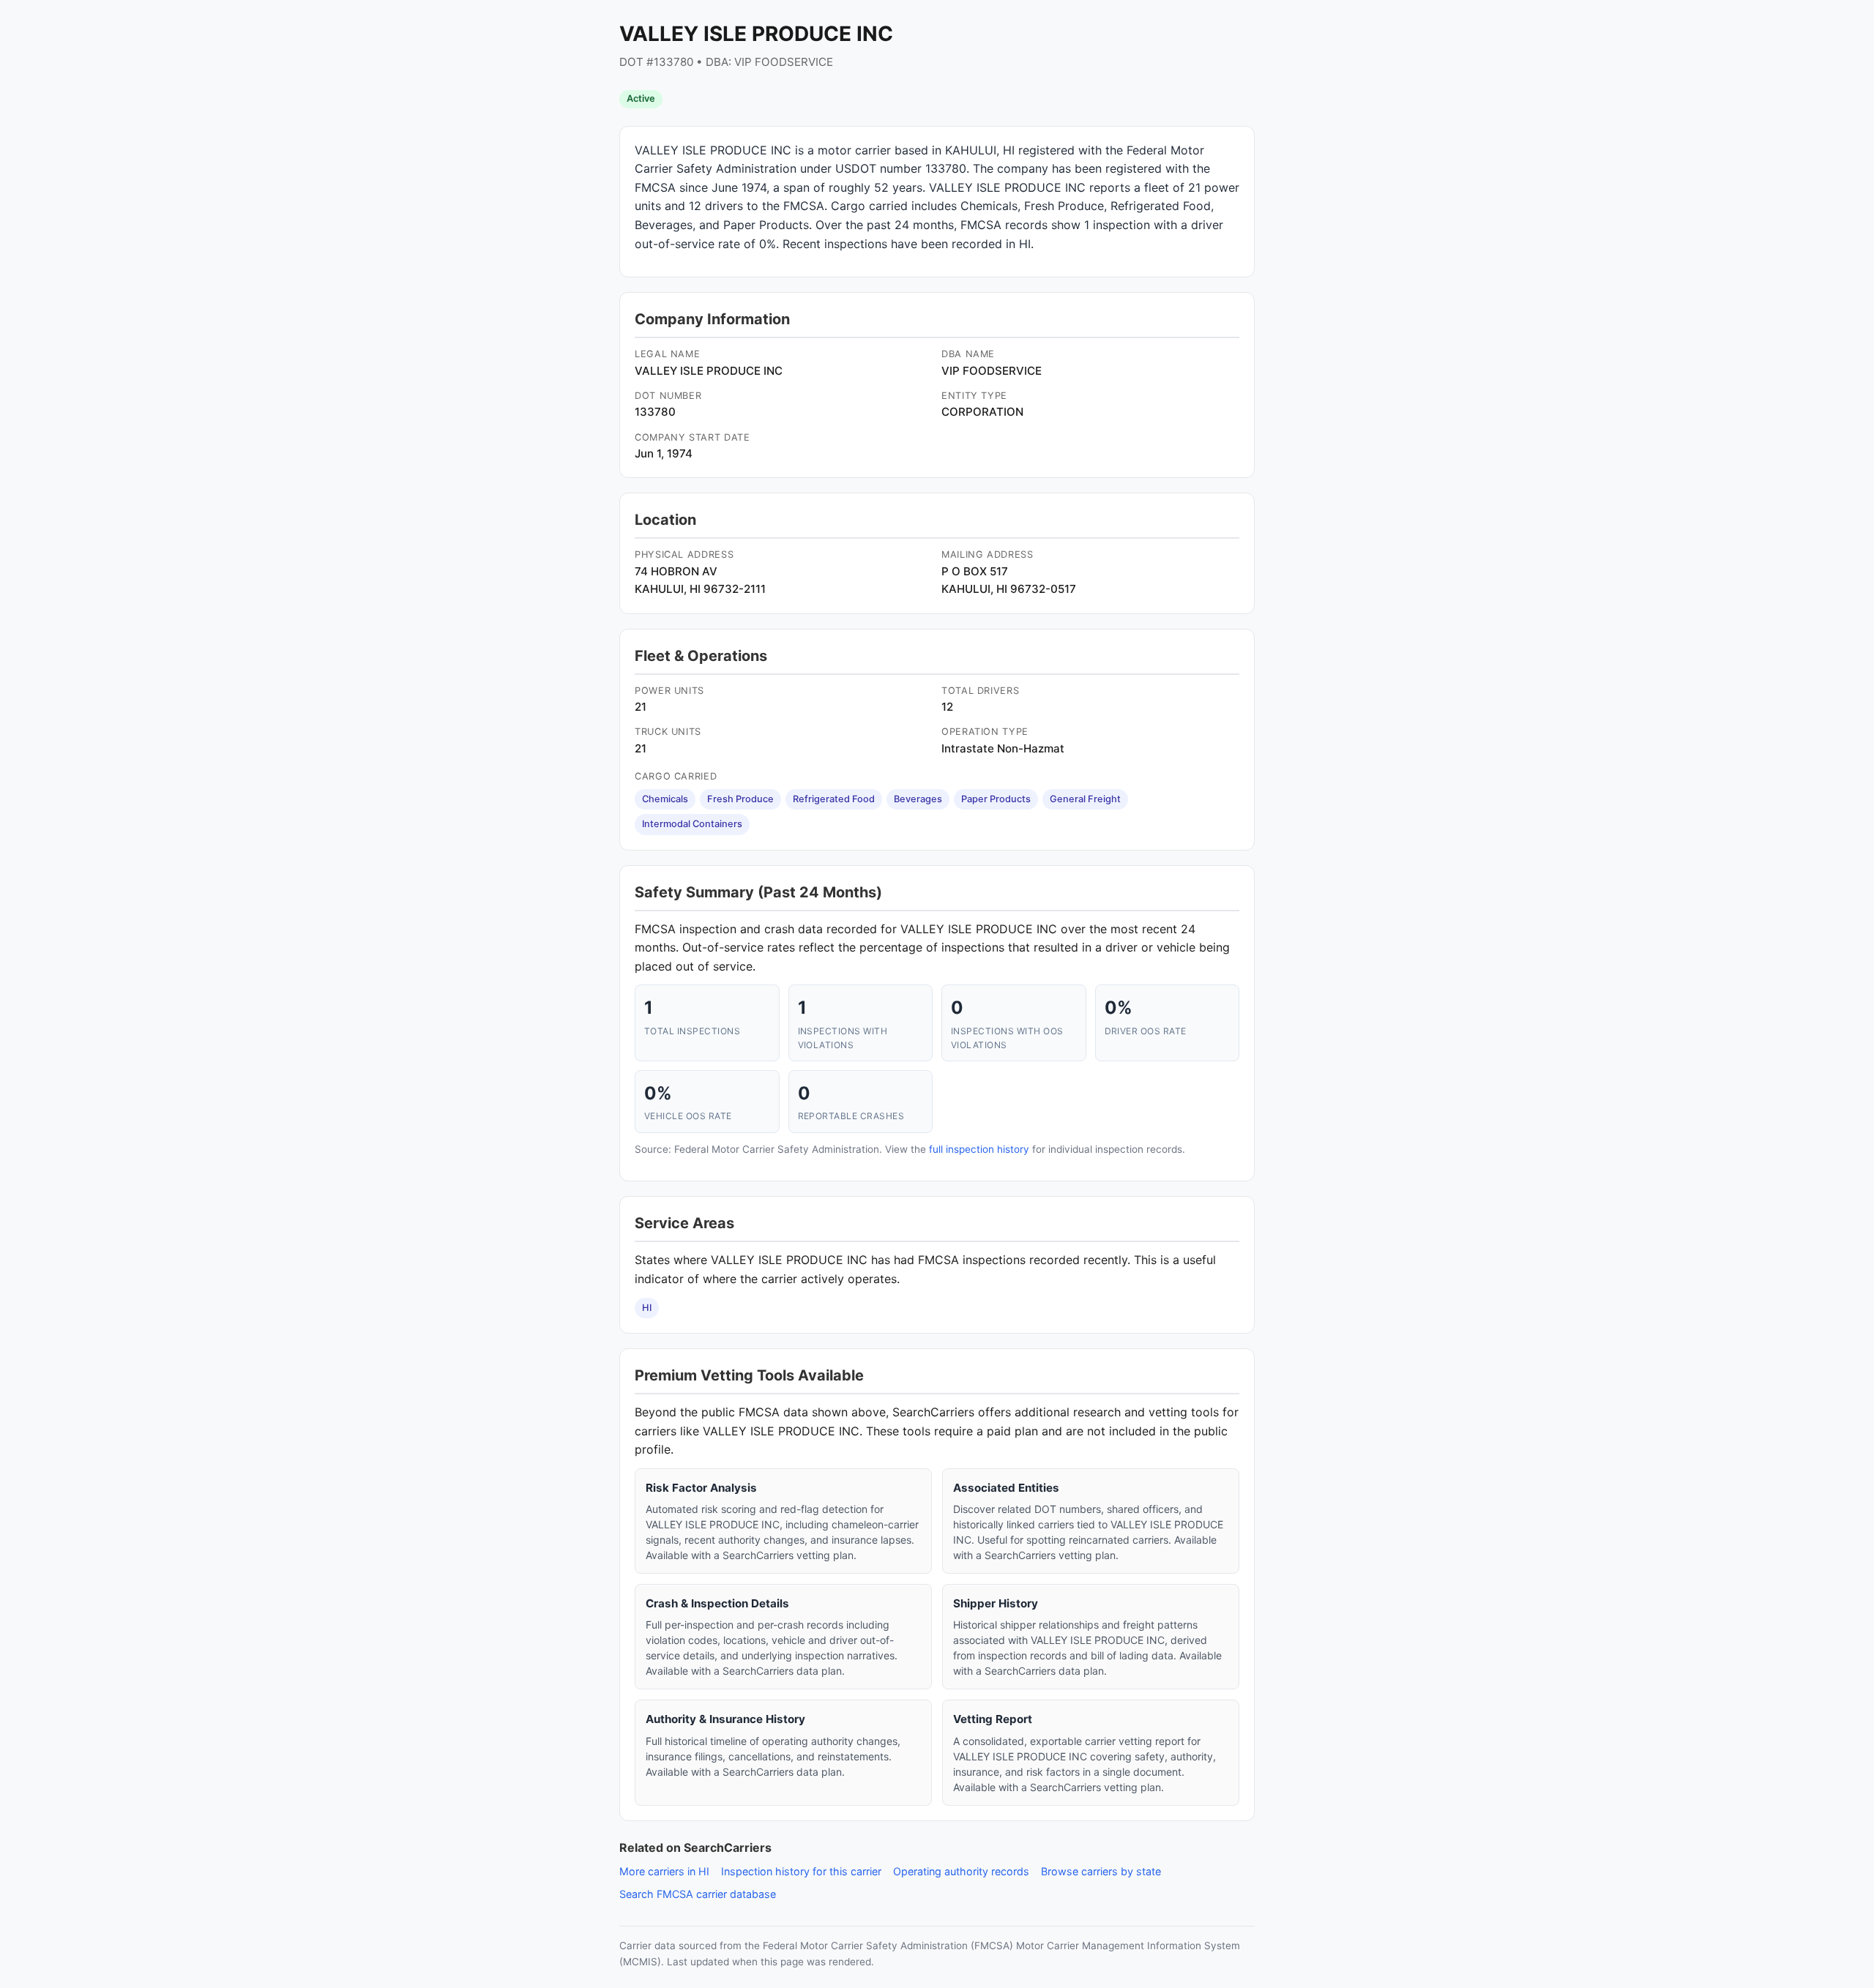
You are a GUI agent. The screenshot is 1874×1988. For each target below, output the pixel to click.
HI (647, 1308)
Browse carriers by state (1101, 1871)
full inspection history (979, 1149)
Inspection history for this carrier (801, 1871)
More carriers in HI (664, 1871)
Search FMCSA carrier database (698, 1894)
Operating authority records (961, 1871)
